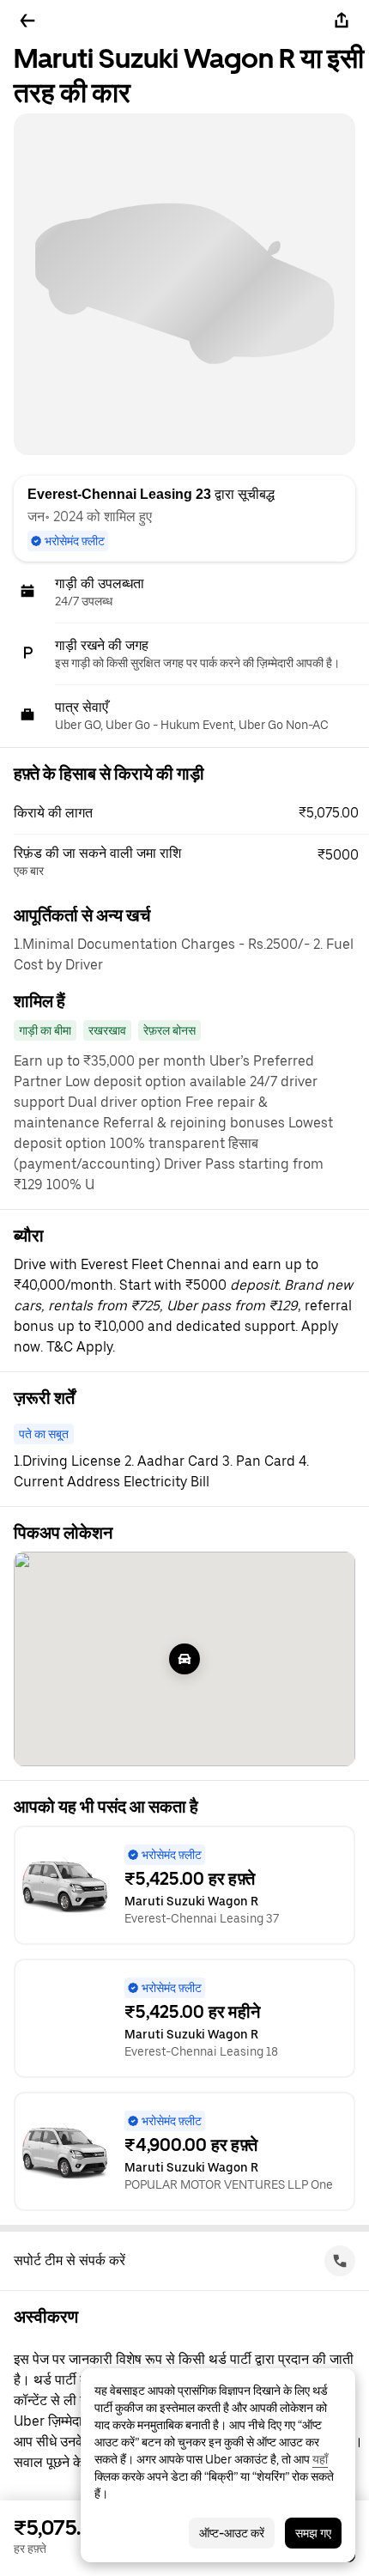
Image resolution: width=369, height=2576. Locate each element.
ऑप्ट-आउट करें (232, 2533)
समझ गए (313, 2533)
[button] (191, 813)
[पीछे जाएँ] (27, 21)
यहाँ (320, 2459)
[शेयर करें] (342, 21)
